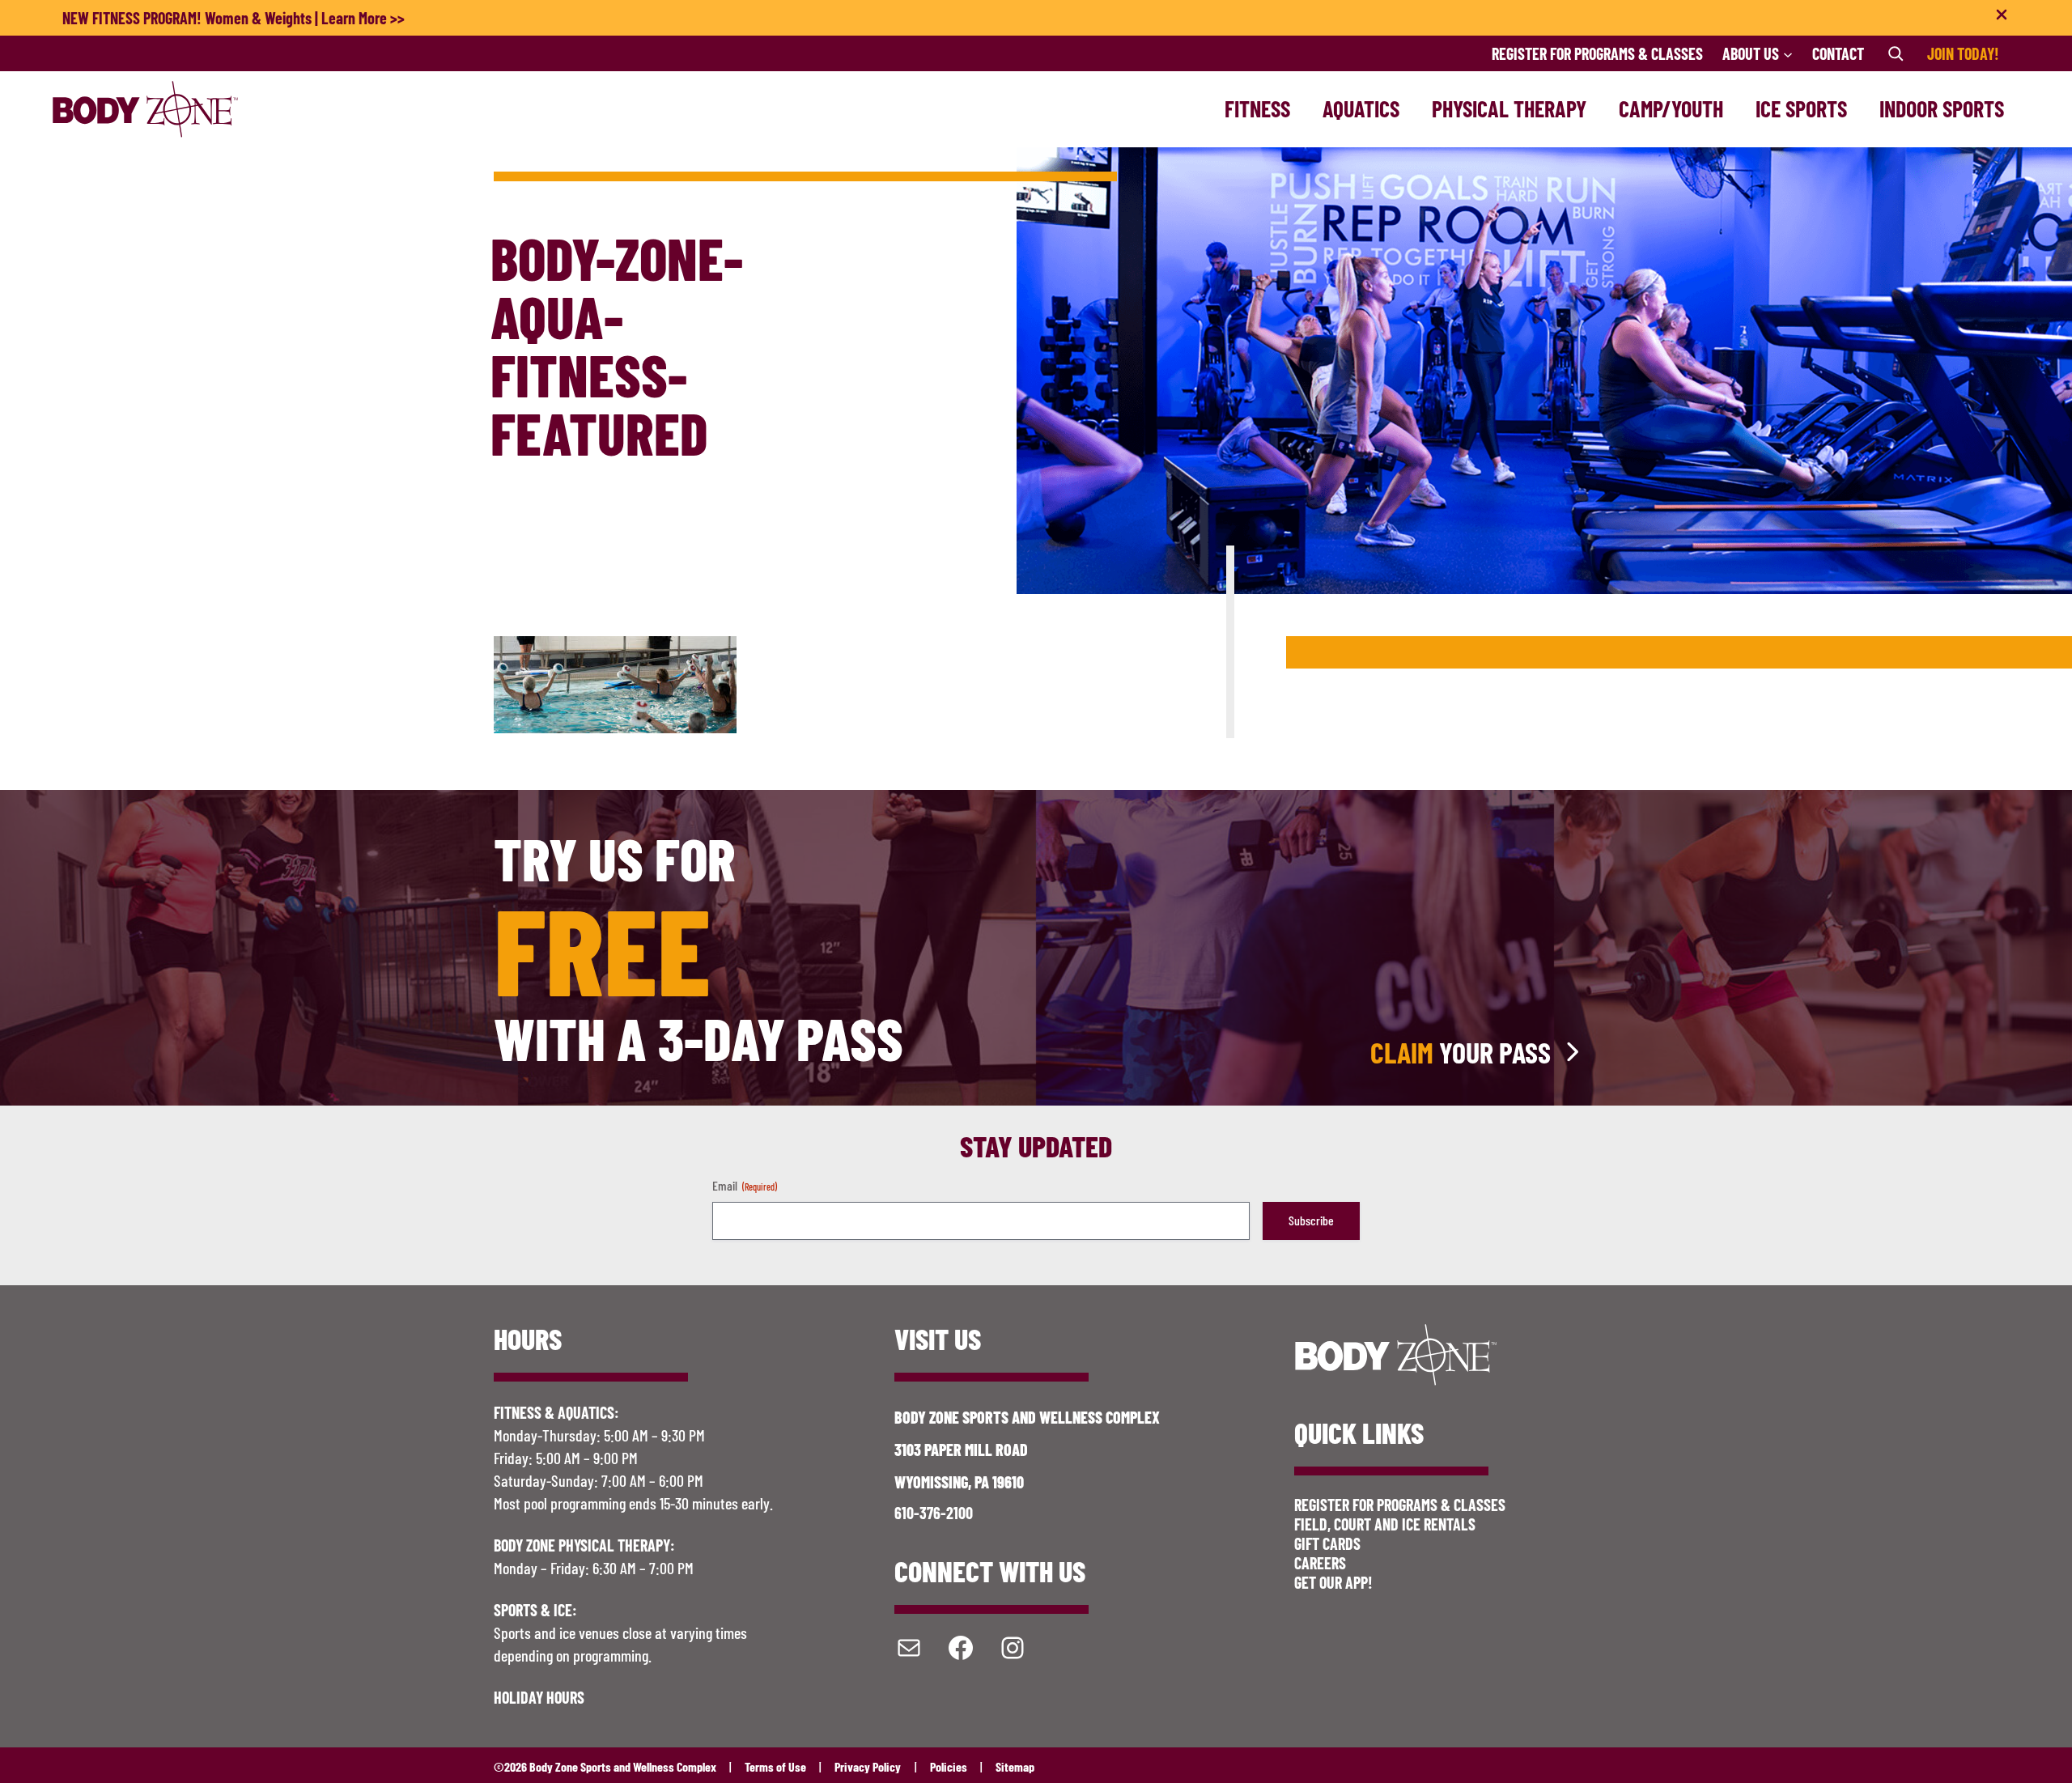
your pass (1461, 1052)
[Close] (2002, 18)
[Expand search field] (1896, 53)
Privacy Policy (868, 1766)
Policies (949, 1766)
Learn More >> (363, 18)
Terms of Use (775, 1766)
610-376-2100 (934, 1513)
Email (745, 1185)
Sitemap (1015, 1766)
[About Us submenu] (1788, 53)
